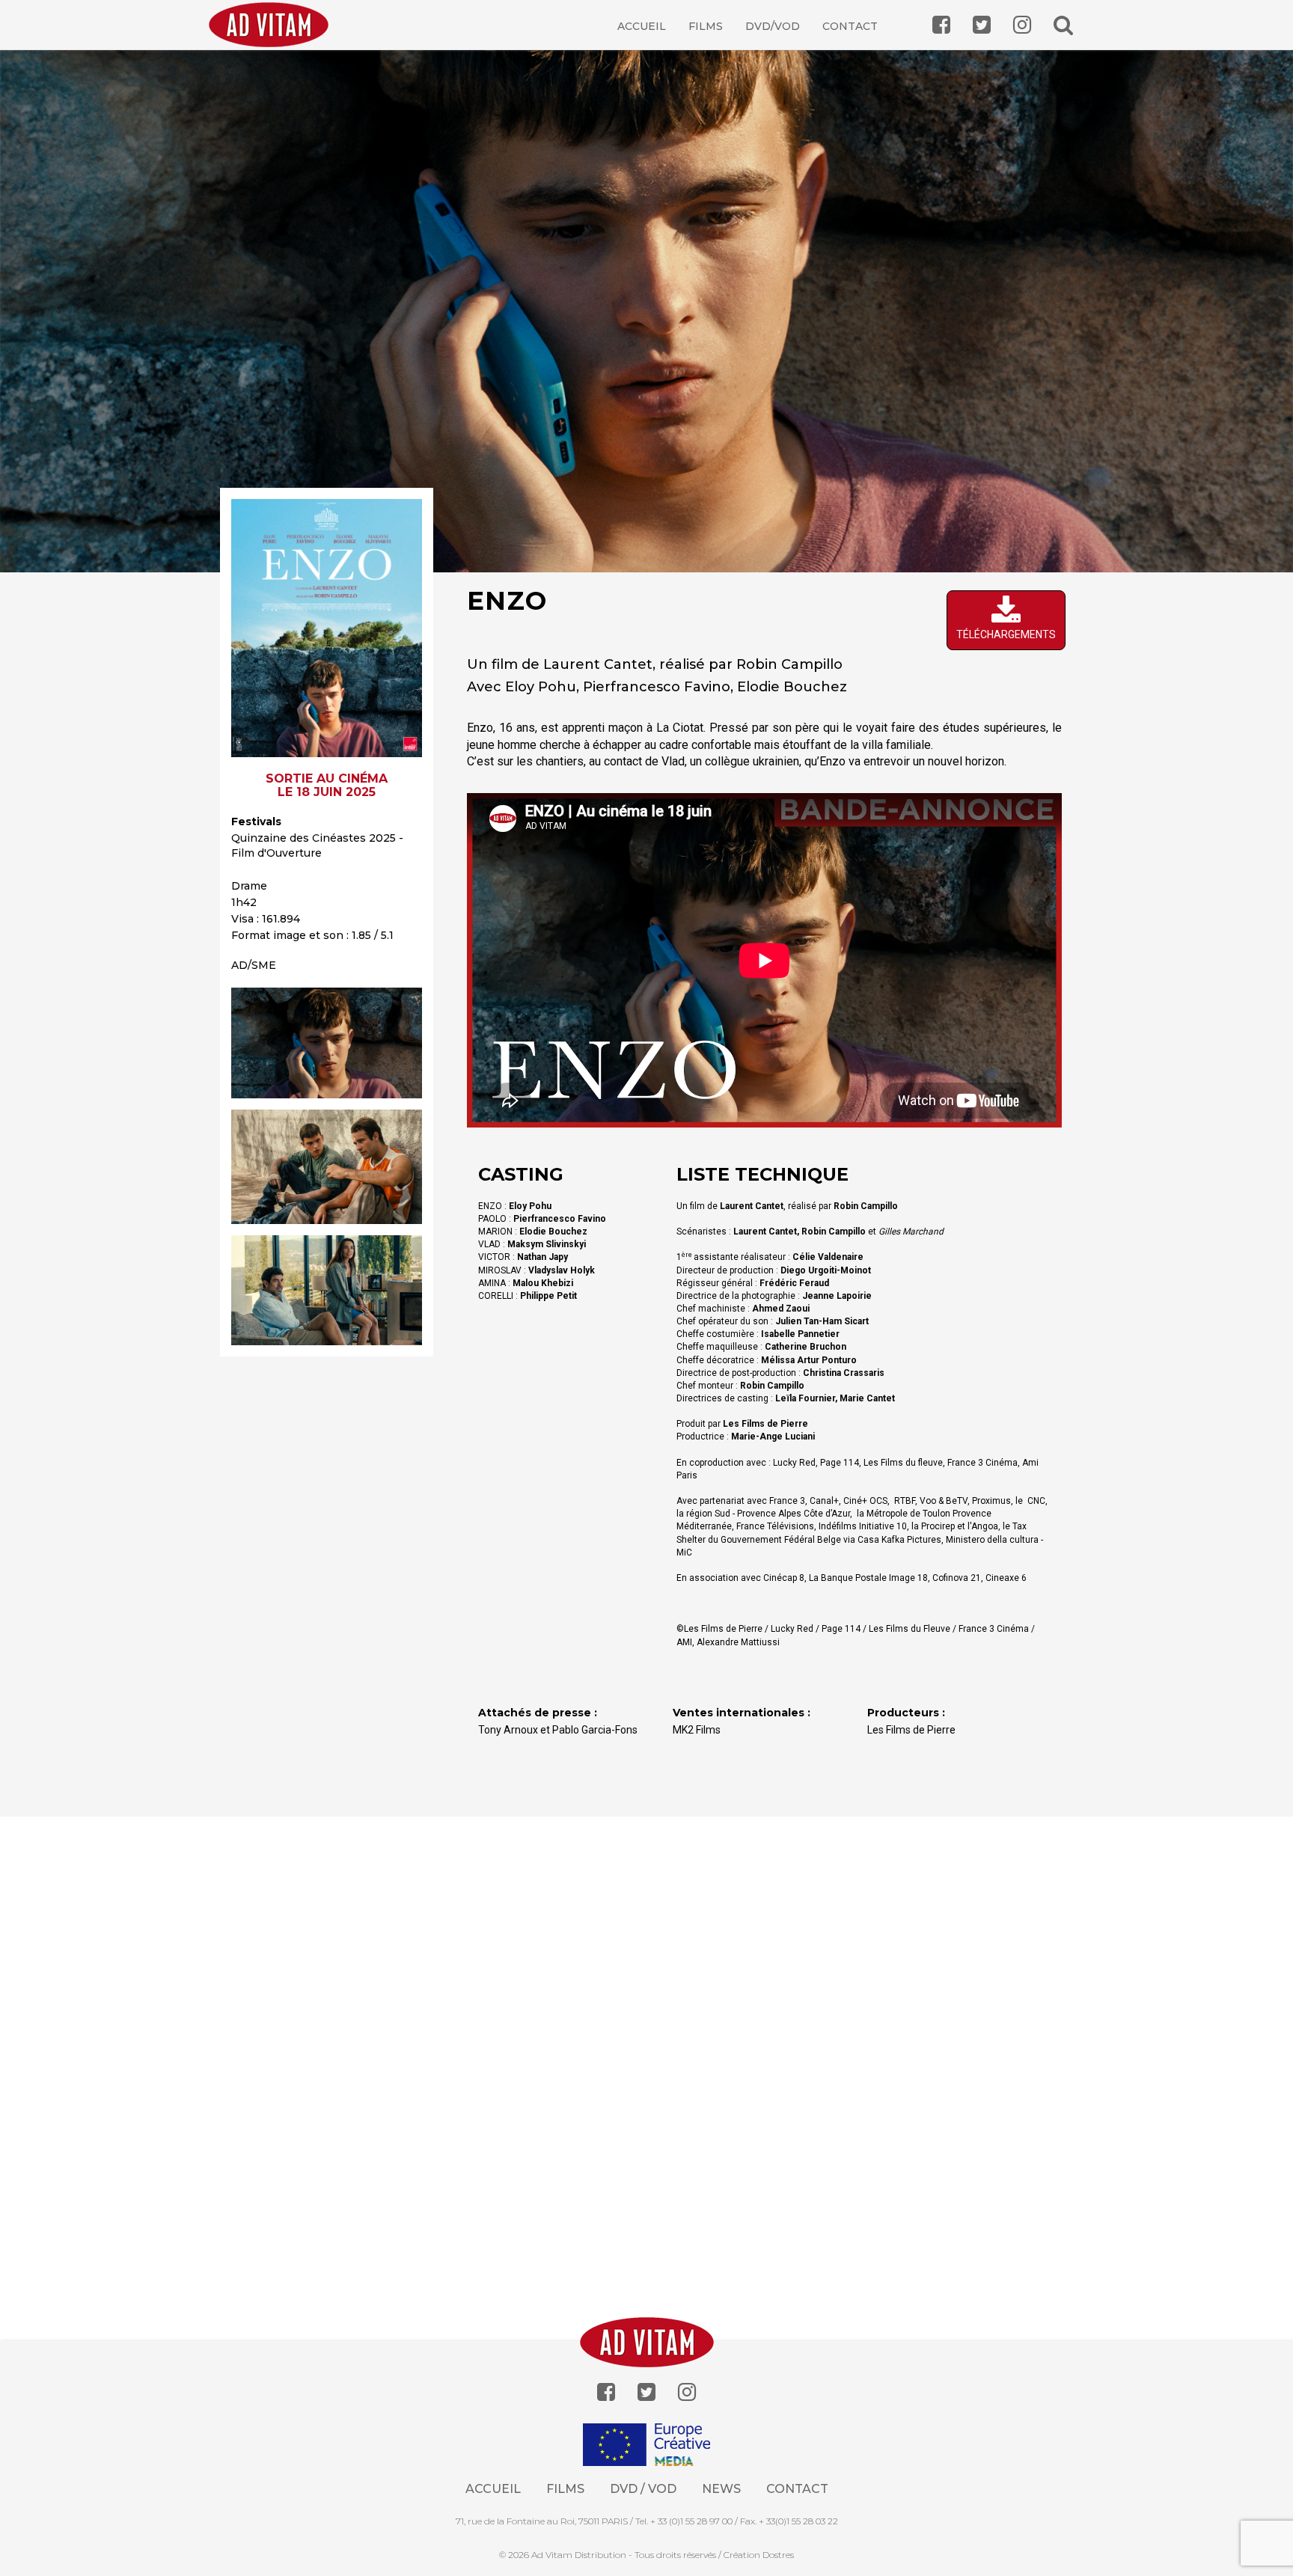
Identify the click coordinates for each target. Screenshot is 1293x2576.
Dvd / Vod (643, 2489)
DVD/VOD (773, 26)
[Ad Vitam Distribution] (274, 36)
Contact (850, 26)
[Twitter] (646, 2392)
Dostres (778, 2555)
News (721, 2489)
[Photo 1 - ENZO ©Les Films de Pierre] (327, 1043)
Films (706, 26)
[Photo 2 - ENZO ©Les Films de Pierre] (327, 1167)
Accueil (642, 26)
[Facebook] (606, 2392)
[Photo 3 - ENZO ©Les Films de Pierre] (327, 1290)
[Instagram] (687, 2392)
